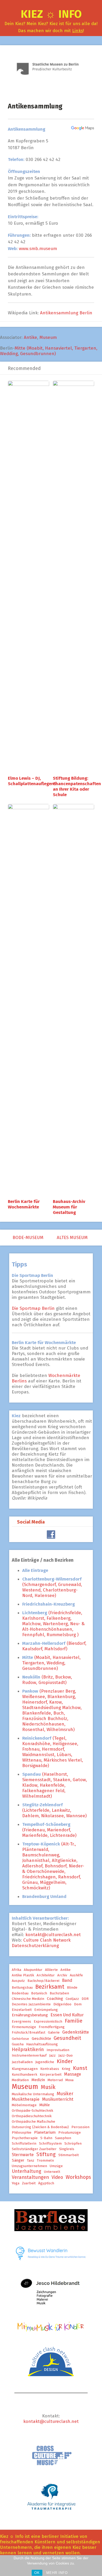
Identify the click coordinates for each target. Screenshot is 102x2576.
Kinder (65, 2061)
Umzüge (56, 2166)
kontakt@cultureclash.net (53, 1935)
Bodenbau (20, 1993)
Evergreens (21, 2022)
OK (37, 2573)
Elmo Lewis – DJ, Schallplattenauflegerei (32, 781)
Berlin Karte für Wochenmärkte (24, 1204)
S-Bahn (46, 2138)
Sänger (18, 2160)
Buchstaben (59, 1993)
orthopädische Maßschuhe (33, 2122)
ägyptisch (46, 2183)
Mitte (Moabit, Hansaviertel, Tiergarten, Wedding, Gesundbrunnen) (49, 351)
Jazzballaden (22, 2062)
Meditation (20, 2080)
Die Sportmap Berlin (34, 1308)
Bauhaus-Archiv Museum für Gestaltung (69, 1207)
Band (67, 1980)
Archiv (62, 1975)
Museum (48, 337)
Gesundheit (67, 2038)
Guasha (18, 2044)
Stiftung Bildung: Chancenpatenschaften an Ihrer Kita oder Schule (77, 786)
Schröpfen (73, 2144)
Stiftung (46, 2154)
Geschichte (41, 2039)
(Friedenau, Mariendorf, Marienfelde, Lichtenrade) (49, 1830)
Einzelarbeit (22, 2010)
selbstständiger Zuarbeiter (34, 2149)
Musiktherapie (26, 2099)
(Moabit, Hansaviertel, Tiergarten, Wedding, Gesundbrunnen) (51, 1663)
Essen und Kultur (67, 2015)
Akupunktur (33, 1970)
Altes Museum (73, 1238)
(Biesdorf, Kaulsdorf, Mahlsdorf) (54, 1646)
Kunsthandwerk (24, 2075)
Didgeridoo (62, 2004)
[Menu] (6, 17)
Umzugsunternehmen (29, 2166)
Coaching (55, 1999)
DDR (85, 1999)
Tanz (31, 2161)
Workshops (78, 2177)
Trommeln (45, 2161)
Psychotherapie (25, 2138)
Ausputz (18, 1981)
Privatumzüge (70, 2133)
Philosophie (22, 2133)
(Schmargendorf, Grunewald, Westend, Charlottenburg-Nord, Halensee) (52, 1587)
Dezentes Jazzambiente (31, 2004)
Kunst (80, 2068)
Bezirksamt (50, 1987)
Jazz (52, 2056)
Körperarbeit (51, 2075)
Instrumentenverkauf (29, 2056)
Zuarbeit (29, 2183)
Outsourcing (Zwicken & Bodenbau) (40, 2127)
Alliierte (51, 1970)
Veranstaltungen (30, 2177)
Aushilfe (76, 1975)
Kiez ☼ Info (51, 14)
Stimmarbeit (69, 2155)
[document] (55, 1735)
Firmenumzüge (24, 2027)
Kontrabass (50, 2069)
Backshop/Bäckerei (43, 1981)
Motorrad (55, 2080)
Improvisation (58, 2050)
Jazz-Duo (66, 2056)
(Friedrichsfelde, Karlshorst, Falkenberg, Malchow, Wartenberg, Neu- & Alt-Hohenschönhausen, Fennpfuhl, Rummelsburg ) (53, 1624)
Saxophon (63, 2138)
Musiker (65, 2094)
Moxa (69, 2080)
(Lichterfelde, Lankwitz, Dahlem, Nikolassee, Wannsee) (54, 1810)
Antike (30, 337)
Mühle (44, 2105)
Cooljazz (72, 1999)
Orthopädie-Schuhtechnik (32, 2111)
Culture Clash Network (47, 1940)
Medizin (38, 2080)
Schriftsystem (50, 2144)
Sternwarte (23, 2155)
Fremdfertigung (52, 2027)
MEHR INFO (57, 2573)
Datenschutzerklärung (35, 1946)
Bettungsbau (22, 1988)
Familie (74, 2021)
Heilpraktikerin (28, 2050)
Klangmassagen (25, 2069)
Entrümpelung (46, 2010)
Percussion (80, 2127)
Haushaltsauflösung (42, 2044)
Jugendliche (45, 2062)
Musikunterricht (58, 2099)
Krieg (66, 2069)
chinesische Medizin (28, 1999)
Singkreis (67, 2149)
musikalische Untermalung (33, 2094)
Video (57, 2177)
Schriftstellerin (24, 2144)
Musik (48, 2087)
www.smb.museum (38, 249)
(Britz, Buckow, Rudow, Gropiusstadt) (47, 1680)
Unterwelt (52, 2172)
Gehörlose (20, 2039)
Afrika (16, 1970)
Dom (78, 2004)
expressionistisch (48, 2022)
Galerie (54, 2033)
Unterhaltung (27, 2171)
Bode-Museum (27, 1238)
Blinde (72, 1988)
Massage (73, 2074)
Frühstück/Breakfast (29, 2033)
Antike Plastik (23, 1975)
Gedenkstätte (76, 2032)
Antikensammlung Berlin (66, 313)
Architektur (46, 1975)
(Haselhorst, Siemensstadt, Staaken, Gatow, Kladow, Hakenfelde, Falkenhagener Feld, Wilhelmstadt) (55, 1785)
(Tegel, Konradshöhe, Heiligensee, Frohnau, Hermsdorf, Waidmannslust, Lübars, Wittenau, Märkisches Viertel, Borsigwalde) (53, 1752)
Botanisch (39, 1993)
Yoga (16, 2183)
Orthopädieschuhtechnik (32, 2116)
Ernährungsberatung (30, 2015)
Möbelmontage (24, 2105)
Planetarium (45, 2132)
